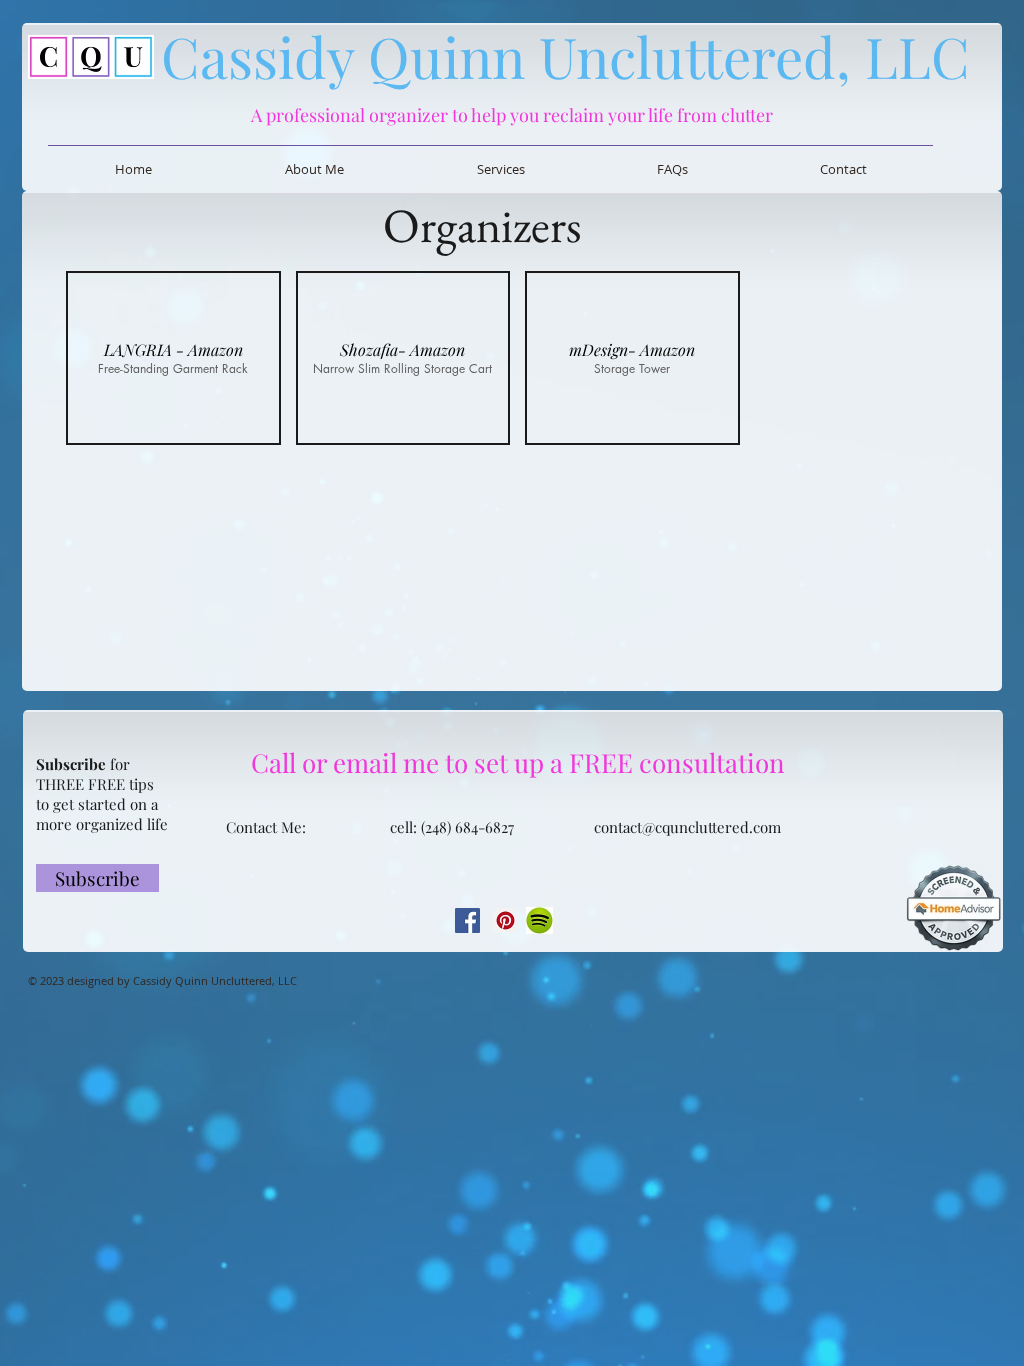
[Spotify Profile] (539, 920)
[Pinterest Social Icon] (505, 920)
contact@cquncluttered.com (687, 827)
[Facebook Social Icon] (467, 920)
